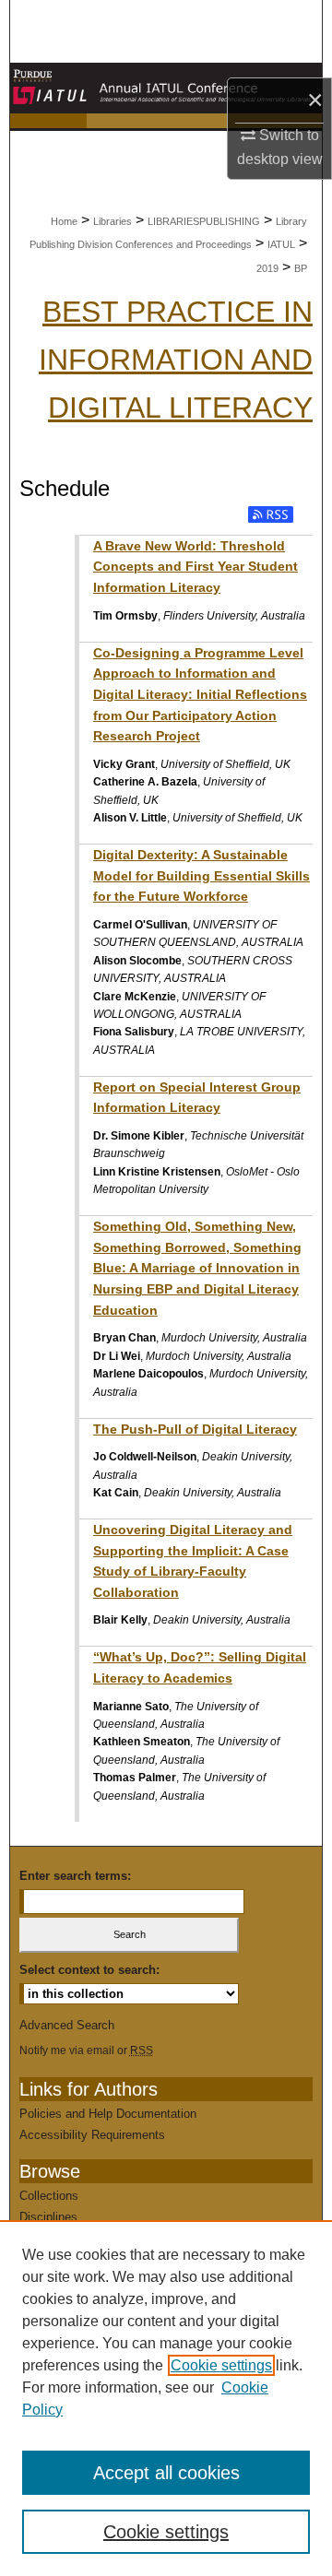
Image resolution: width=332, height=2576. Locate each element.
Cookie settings (221, 2365)
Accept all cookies (166, 2473)
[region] (166, 2398)
